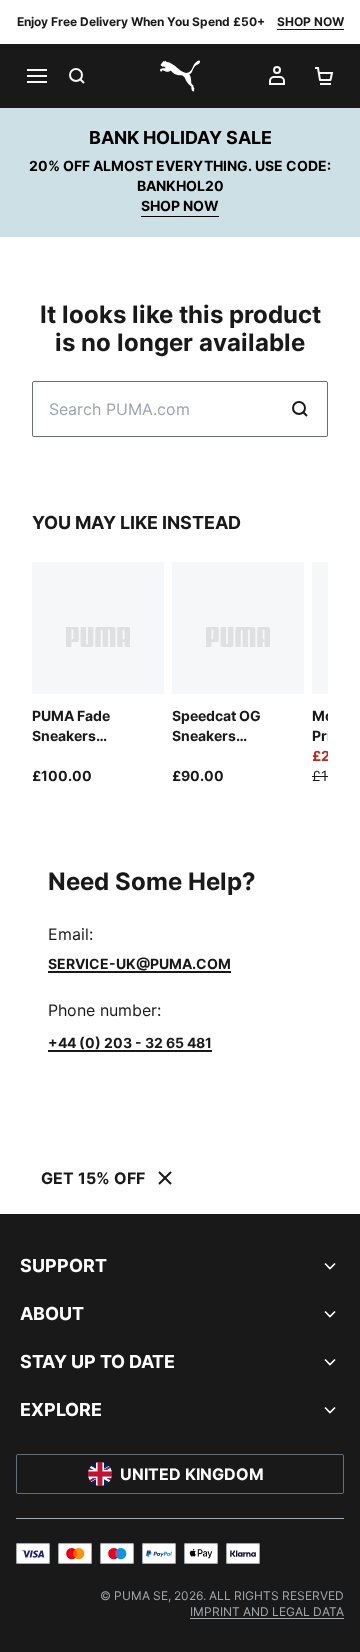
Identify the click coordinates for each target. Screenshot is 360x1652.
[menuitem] (267, 1611)
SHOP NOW (310, 21)
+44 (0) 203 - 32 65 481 (130, 1042)
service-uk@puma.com (139, 963)
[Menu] (36, 76)
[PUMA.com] (180, 76)
